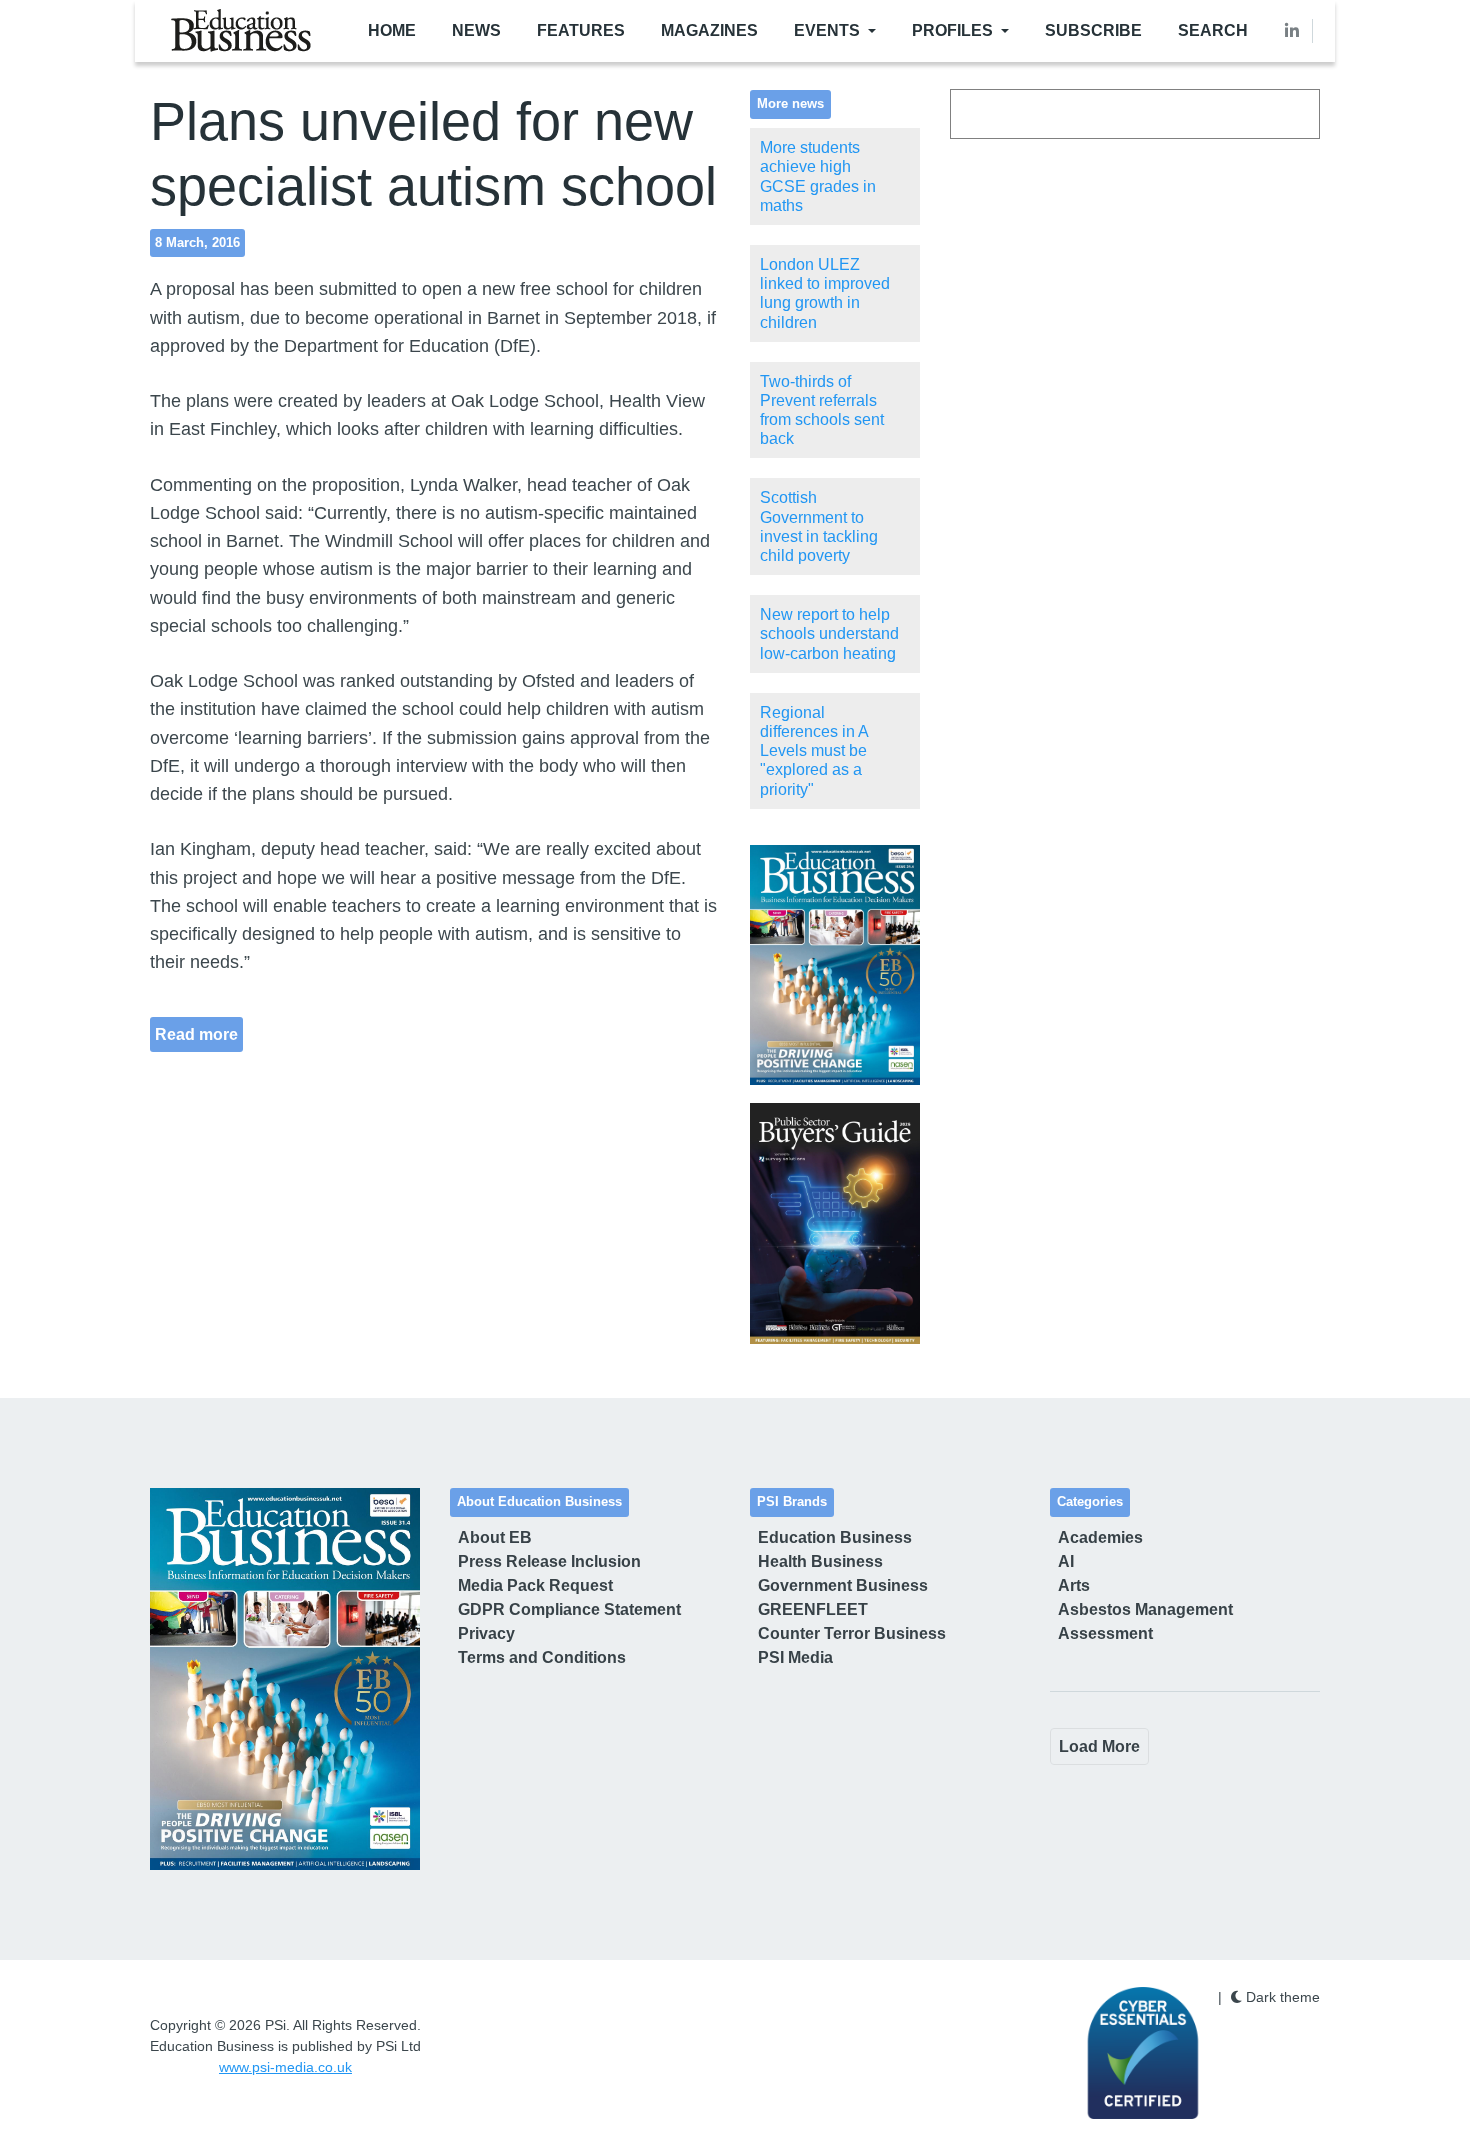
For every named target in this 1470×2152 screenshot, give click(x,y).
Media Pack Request (535, 1585)
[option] (835, 965)
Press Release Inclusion (549, 1561)
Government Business (843, 1585)
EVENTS (827, 30)
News (476, 30)
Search (1213, 30)
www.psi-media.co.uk (285, 2067)
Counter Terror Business (852, 1633)
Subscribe (1093, 30)
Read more (196, 1034)
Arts (1074, 1585)
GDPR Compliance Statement (569, 1609)
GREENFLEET (813, 1609)
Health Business (820, 1561)
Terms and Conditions (542, 1657)
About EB (495, 1537)
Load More (1099, 1746)
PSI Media (795, 1657)
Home (392, 30)
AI (1066, 1561)
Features (581, 30)
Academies (1100, 1537)
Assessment (1105, 1633)
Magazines (709, 30)
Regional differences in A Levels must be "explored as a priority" (814, 751)
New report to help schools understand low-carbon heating (829, 633)
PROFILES (952, 30)
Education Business (835, 1537)
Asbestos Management (1145, 1609)
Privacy (486, 1633)
